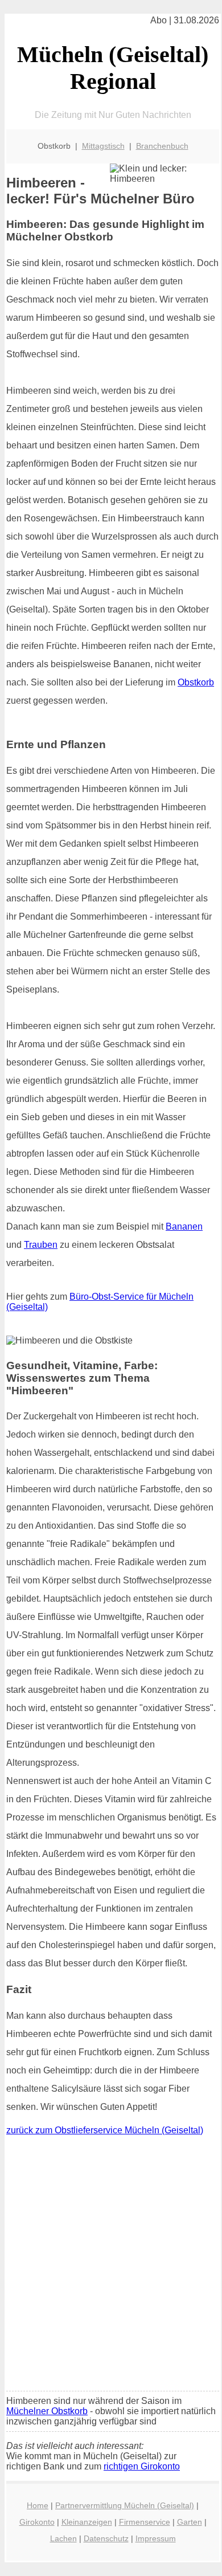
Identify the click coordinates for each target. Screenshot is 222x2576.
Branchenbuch (162, 146)
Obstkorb (196, 682)
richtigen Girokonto (142, 2466)
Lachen (63, 2538)
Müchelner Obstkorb (47, 2411)
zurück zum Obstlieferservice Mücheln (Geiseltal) (105, 2130)
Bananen (184, 1226)
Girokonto (37, 2522)
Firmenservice (145, 2522)
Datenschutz (106, 2538)
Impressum (156, 2538)
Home (38, 2505)
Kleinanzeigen (87, 2522)
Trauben (41, 1245)
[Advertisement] (111, 2266)
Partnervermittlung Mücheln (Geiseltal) (125, 2505)
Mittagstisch (103, 146)
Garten (190, 2522)
